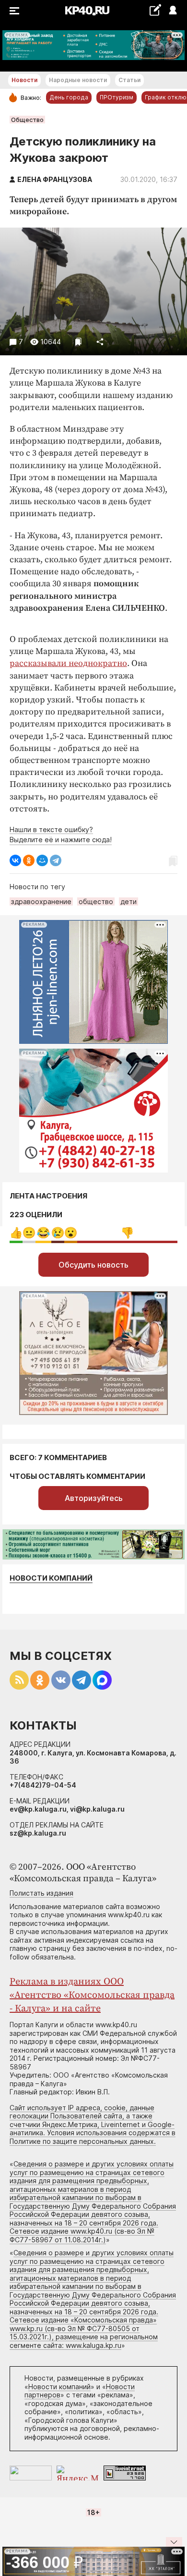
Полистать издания (41, 1893)
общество (96, 901)
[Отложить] (78, 342)
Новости (24, 80)
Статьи (129, 80)
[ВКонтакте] (15, 860)
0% (16, 1233)
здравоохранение (41, 901)
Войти (172, 11)
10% (58, 1233)
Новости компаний (51, 1578)
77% (127, 1233)
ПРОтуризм (117, 97)
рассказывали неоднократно (68, 663)
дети (129, 901)
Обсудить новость (93, 1265)
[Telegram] (56, 860)
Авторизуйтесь (94, 1498)
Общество (27, 120)
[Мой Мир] (42, 860)
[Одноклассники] (29, 860)
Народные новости (78, 80)
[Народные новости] (155, 10)
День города (69, 97)
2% (29, 1233)
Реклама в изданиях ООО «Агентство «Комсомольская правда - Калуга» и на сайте (92, 1995)
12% (43, 1233)
